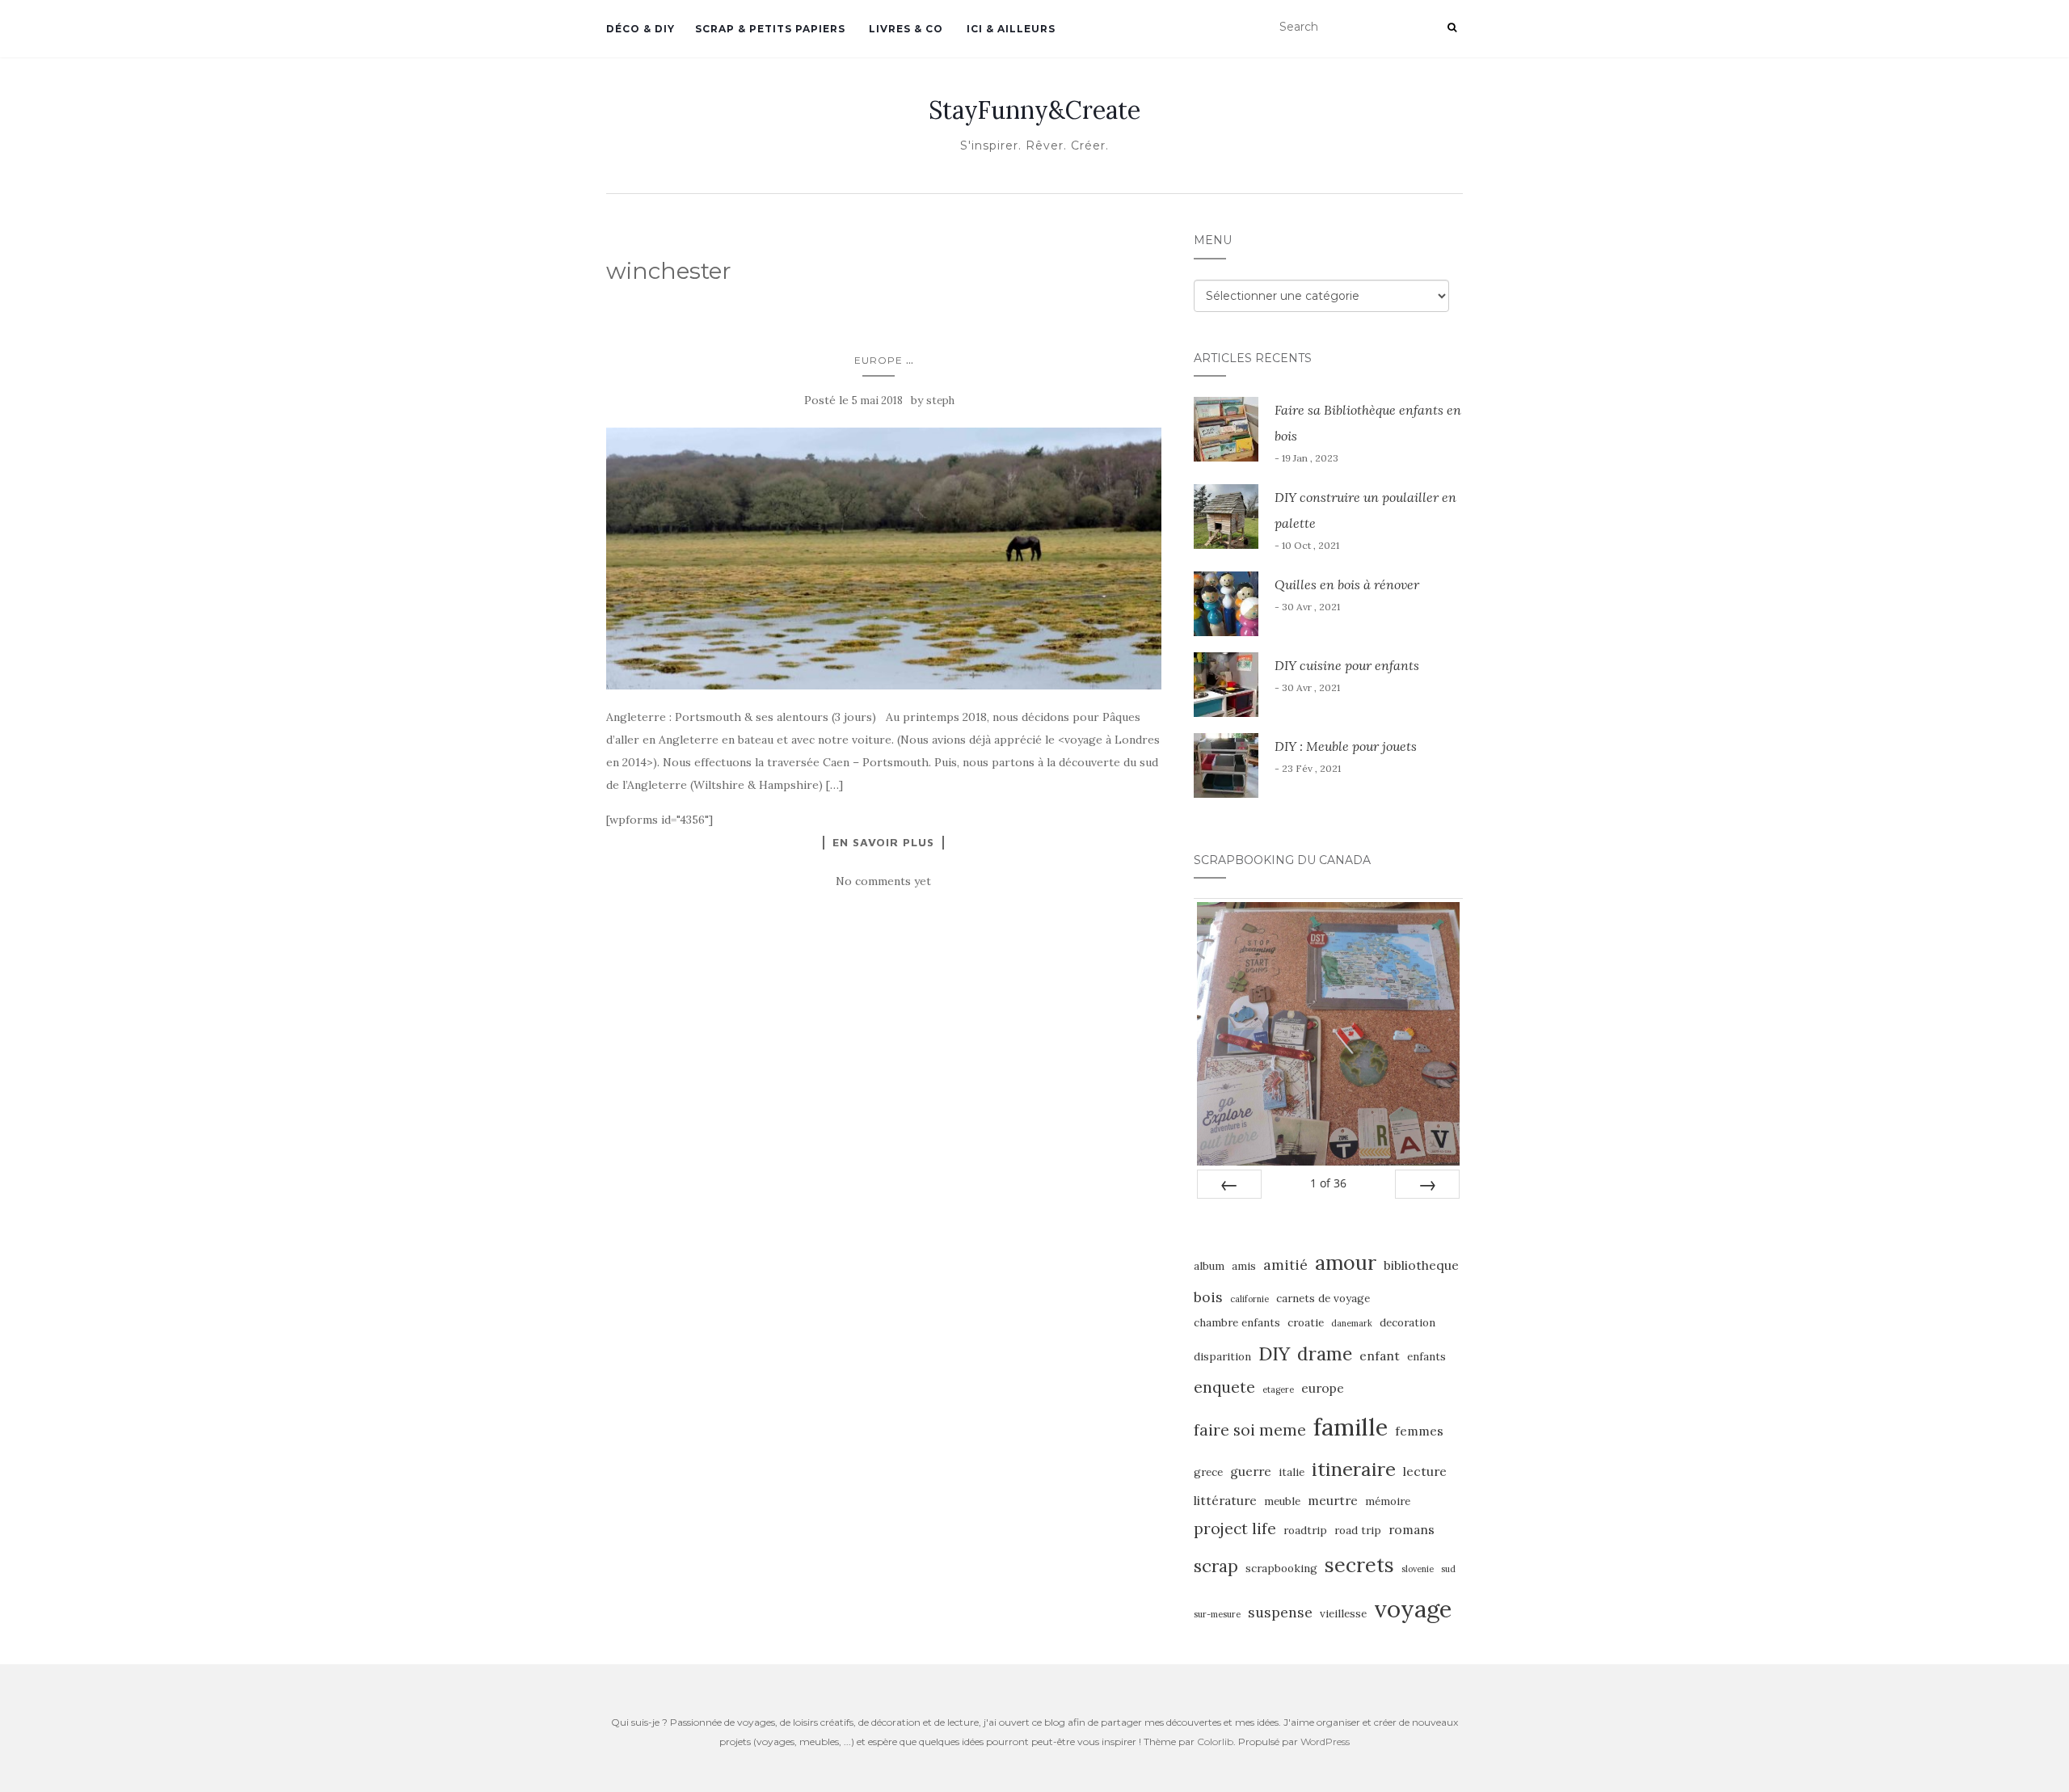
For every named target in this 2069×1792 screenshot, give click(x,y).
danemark (1352, 1323)
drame (1325, 1353)
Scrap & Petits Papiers (770, 29)
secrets (1359, 1565)
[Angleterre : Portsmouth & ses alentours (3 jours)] (884, 559)
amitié (1285, 1265)
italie (1292, 1472)
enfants (1426, 1357)
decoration (1407, 1323)
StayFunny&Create (1034, 110)
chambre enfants (1237, 1323)
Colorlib (1215, 1741)
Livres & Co (904, 29)
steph (940, 401)
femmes (1419, 1431)
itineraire (1354, 1469)
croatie (1306, 1323)
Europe (879, 360)
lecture (1425, 1471)
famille (1351, 1427)
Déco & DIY (641, 29)
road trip (1358, 1531)
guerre (1251, 1471)
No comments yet (883, 881)
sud (1448, 1569)
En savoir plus (883, 842)
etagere (1278, 1389)
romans (1412, 1529)
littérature (1225, 1500)
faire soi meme (1250, 1430)
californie (1249, 1299)
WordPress (1325, 1741)
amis (1244, 1266)
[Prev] (1229, 1184)
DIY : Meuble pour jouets (1346, 746)
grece (1208, 1472)
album (1209, 1266)
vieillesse (1343, 1614)
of (1328, 1183)
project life (1235, 1528)
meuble (1282, 1501)
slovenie (1418, 1569)
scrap (1216, 1566)
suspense (1280, 1612)
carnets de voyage (1323, 1299)
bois (1208, 1297)
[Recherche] (1452, 27)
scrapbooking (1281, 1569)
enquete (1224, 1387)
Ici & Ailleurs (1009, 29)
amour (1346, 1263)
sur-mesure (1217, 1614)
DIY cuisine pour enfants (1347, 665)
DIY (1274, 1353)
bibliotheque (1421, 1265)
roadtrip (1305, 1531)
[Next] (1427, 1184)
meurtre (1333, 1500)
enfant (1380, 1356)
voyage (1413, 1609)
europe (1323, 1388)
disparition (1222, 1357)
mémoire (1388, 1501)
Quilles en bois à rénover (1347, 584)
